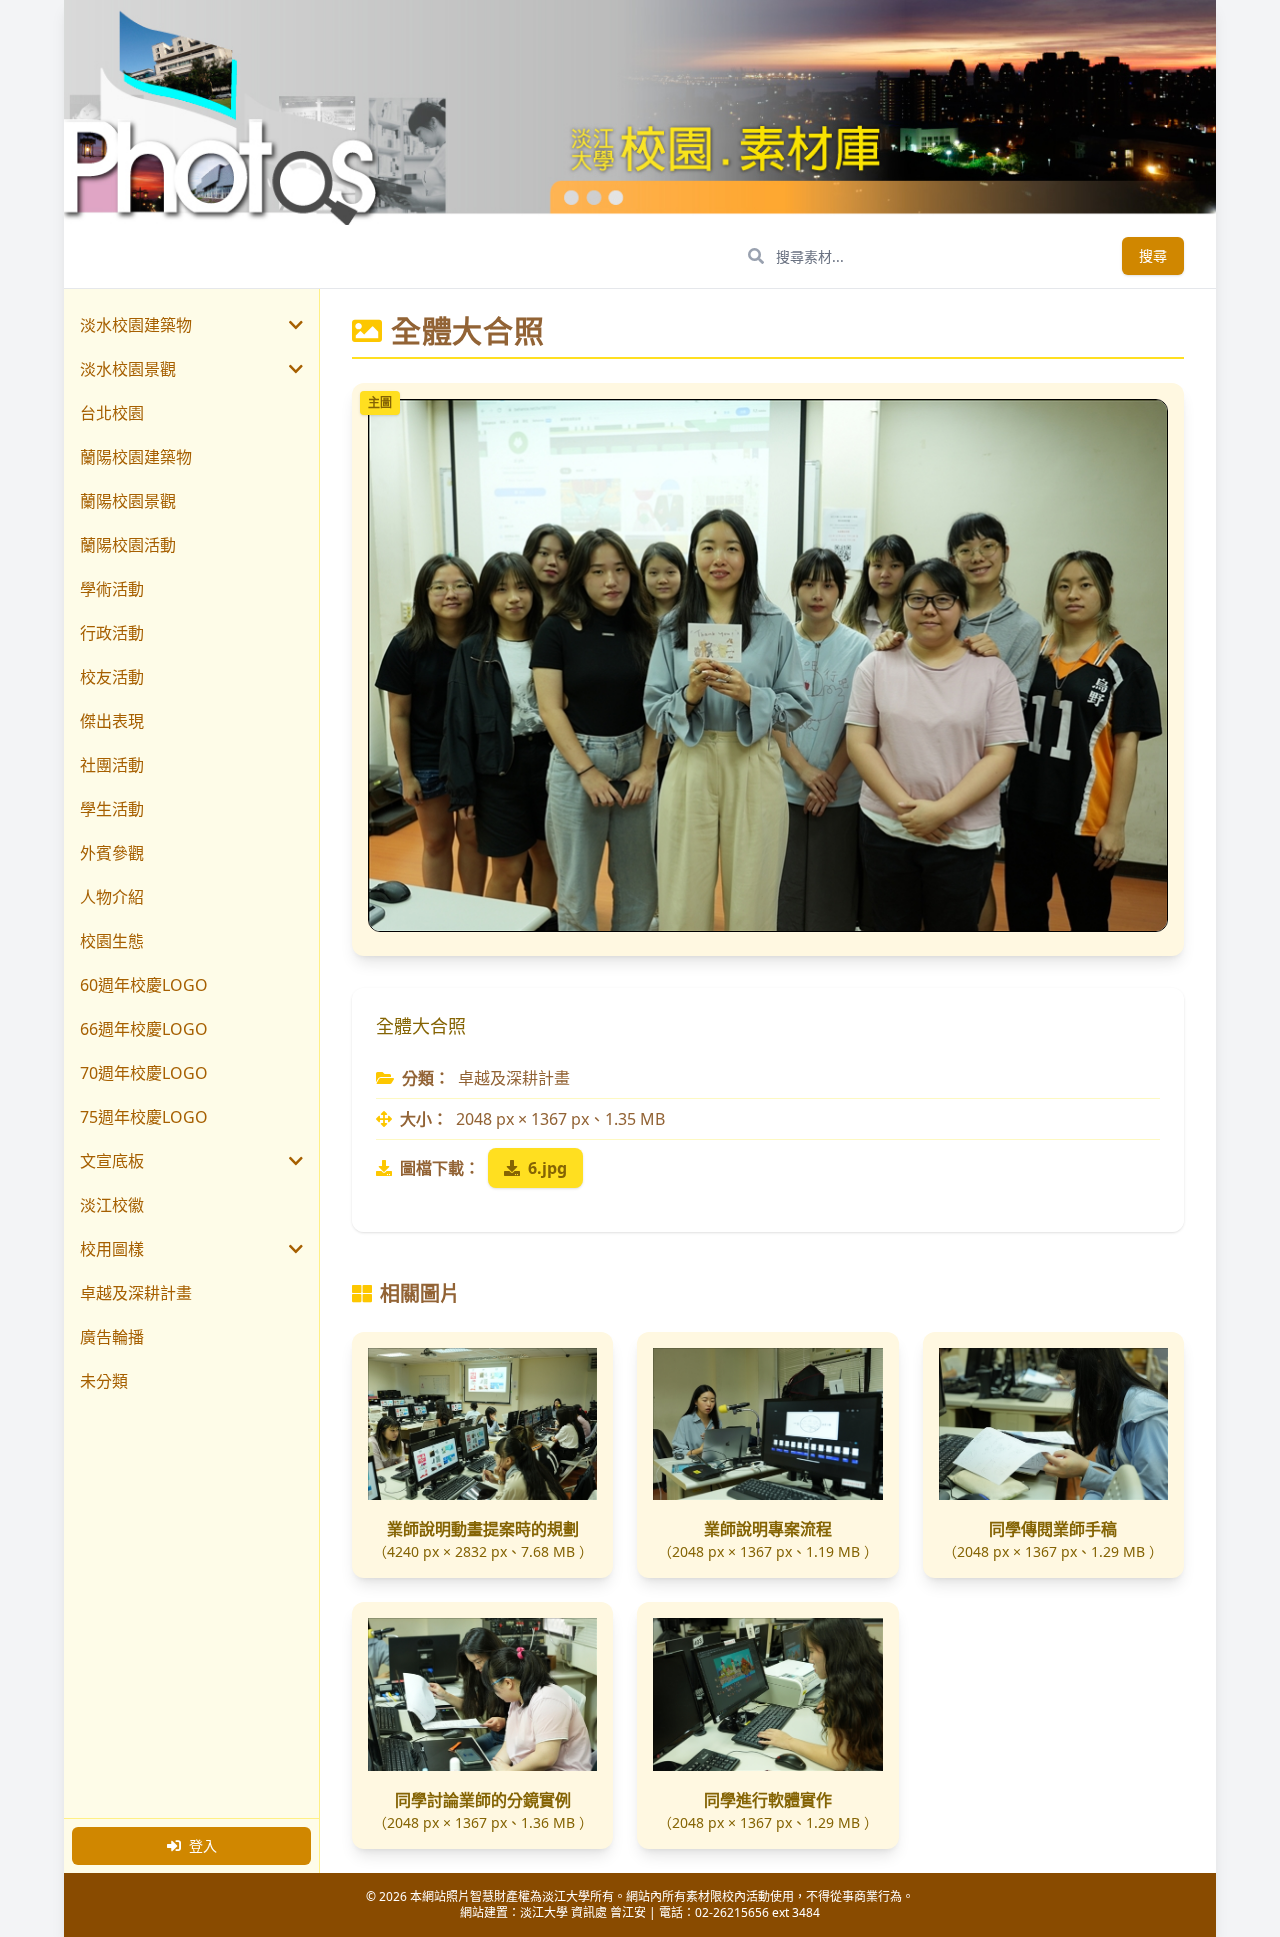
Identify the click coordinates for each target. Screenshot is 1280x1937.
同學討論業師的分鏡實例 (483, 1800)
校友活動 (112, 677)
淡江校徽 (112, 1205)
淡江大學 (544, 1912)
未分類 (104, 1381)
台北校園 (112, 413)
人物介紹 (112, 897)
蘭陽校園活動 (128, 545)
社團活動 (112, 765)
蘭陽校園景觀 (128, 501)
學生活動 (112, 809)
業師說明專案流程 (768, 1529)
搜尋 (1153, 255)
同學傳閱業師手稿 (1053, 1529)
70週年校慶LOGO (144, 1073)
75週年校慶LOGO (144, 1117)
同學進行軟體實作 (768, 1800)
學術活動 (112, 589)
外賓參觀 (112, 853)
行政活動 (112, 633)
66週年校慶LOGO (144, 1029)
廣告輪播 (112, 1337)
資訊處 (589, 1912)
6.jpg (547, 1168)
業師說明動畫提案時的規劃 (483, 1529)
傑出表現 (112, 721)
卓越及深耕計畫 (136, 1293)
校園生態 (112, 941)
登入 (203, 1845)
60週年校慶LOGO (144, 985)
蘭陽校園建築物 (136, 457)
